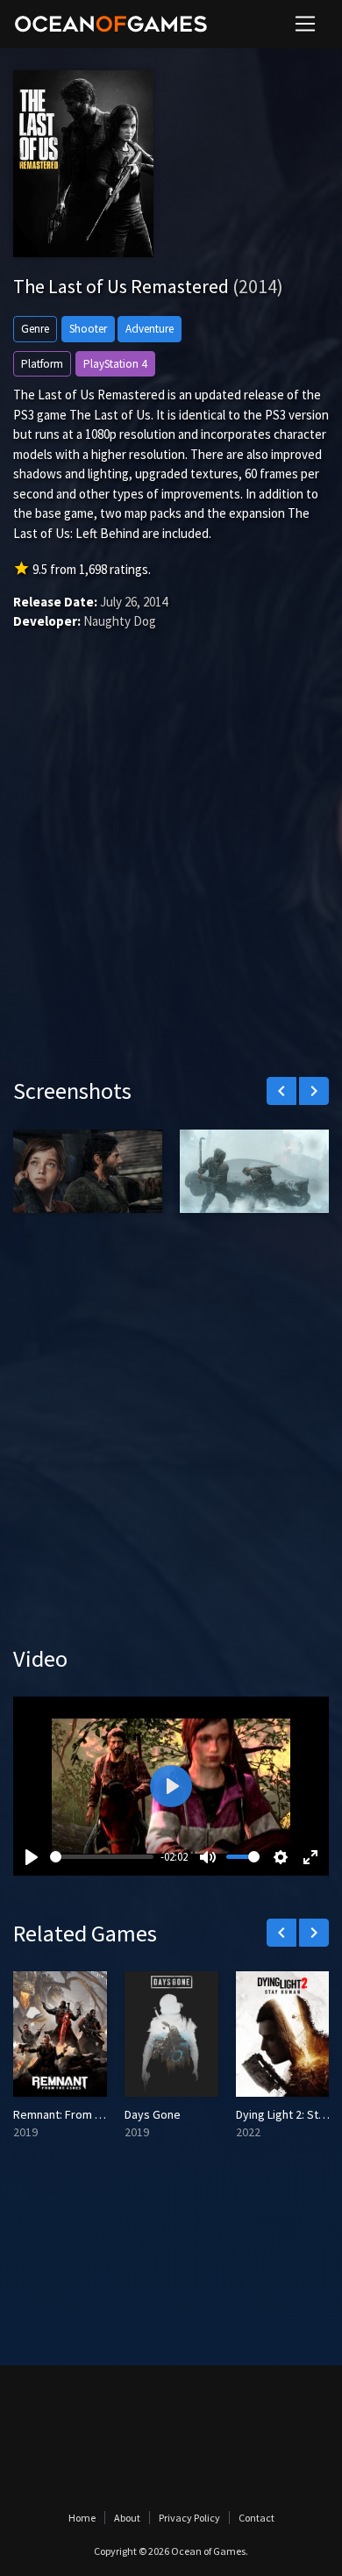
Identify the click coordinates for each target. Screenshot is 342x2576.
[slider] (102, 1857)
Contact (256, 2518)
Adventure (150, 329)
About (127, 2518)
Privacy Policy (189, 2518)
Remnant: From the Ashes (80, 2114)
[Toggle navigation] (305, 24)
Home (82, 2518)
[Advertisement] (171, 879)
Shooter (88, 329)
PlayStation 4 (115, 364)
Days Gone (153, 2114)
